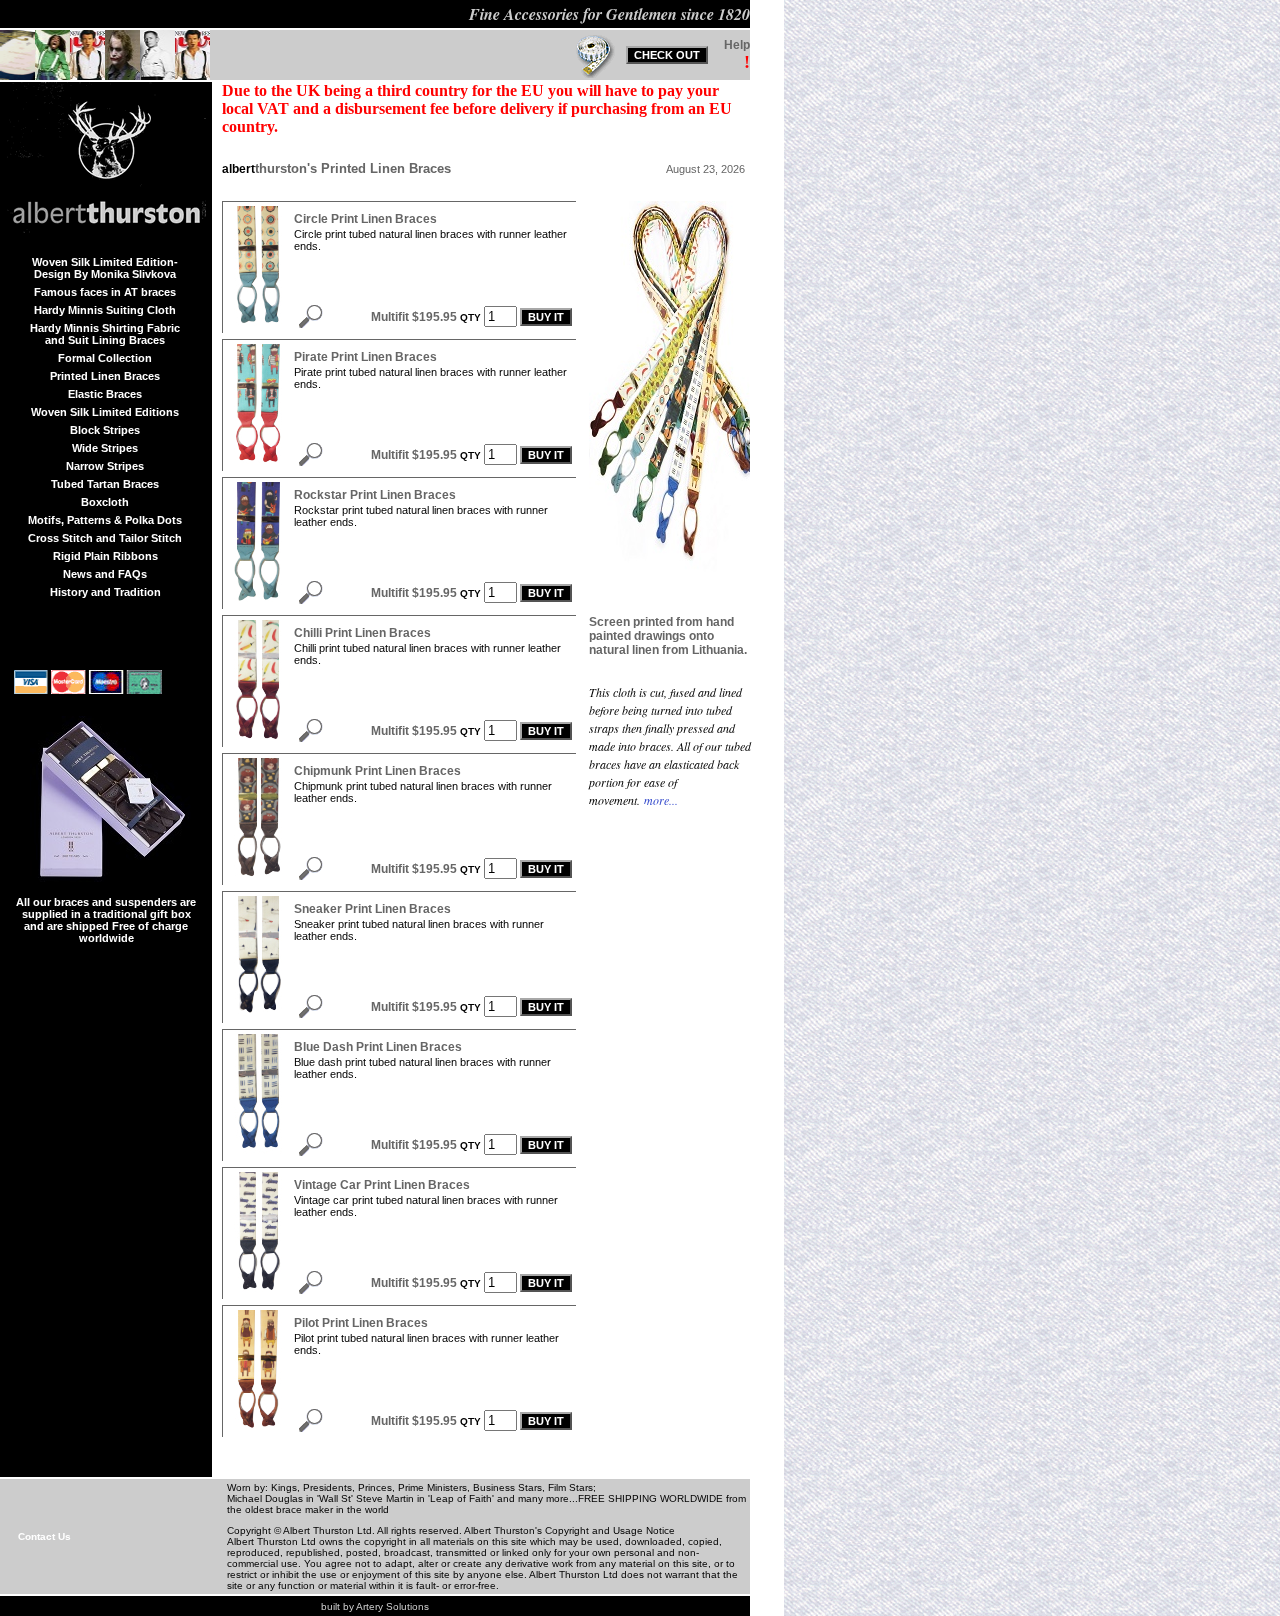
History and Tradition (105, 592)
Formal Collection (105, 358)
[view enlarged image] (258, 323)
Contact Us (44, 1536)
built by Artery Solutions (375, 1606)
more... (659, 800)
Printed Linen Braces (105, 376)
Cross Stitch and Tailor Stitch (105, 538)
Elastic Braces (105, 394)
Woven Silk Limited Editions (105, 412)
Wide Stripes (105, 448)
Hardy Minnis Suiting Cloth (105, 310)
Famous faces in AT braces (105, 292)
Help (737, 45)
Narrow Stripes (105, 466)
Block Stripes (105, 430)
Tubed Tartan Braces (105, 484)
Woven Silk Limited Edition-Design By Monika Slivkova (105, 268)
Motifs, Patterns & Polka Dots (105, 520)
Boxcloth (105, 502)
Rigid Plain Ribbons (105, 556)
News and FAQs (105, 574)
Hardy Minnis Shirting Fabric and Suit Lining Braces (105, 334)
